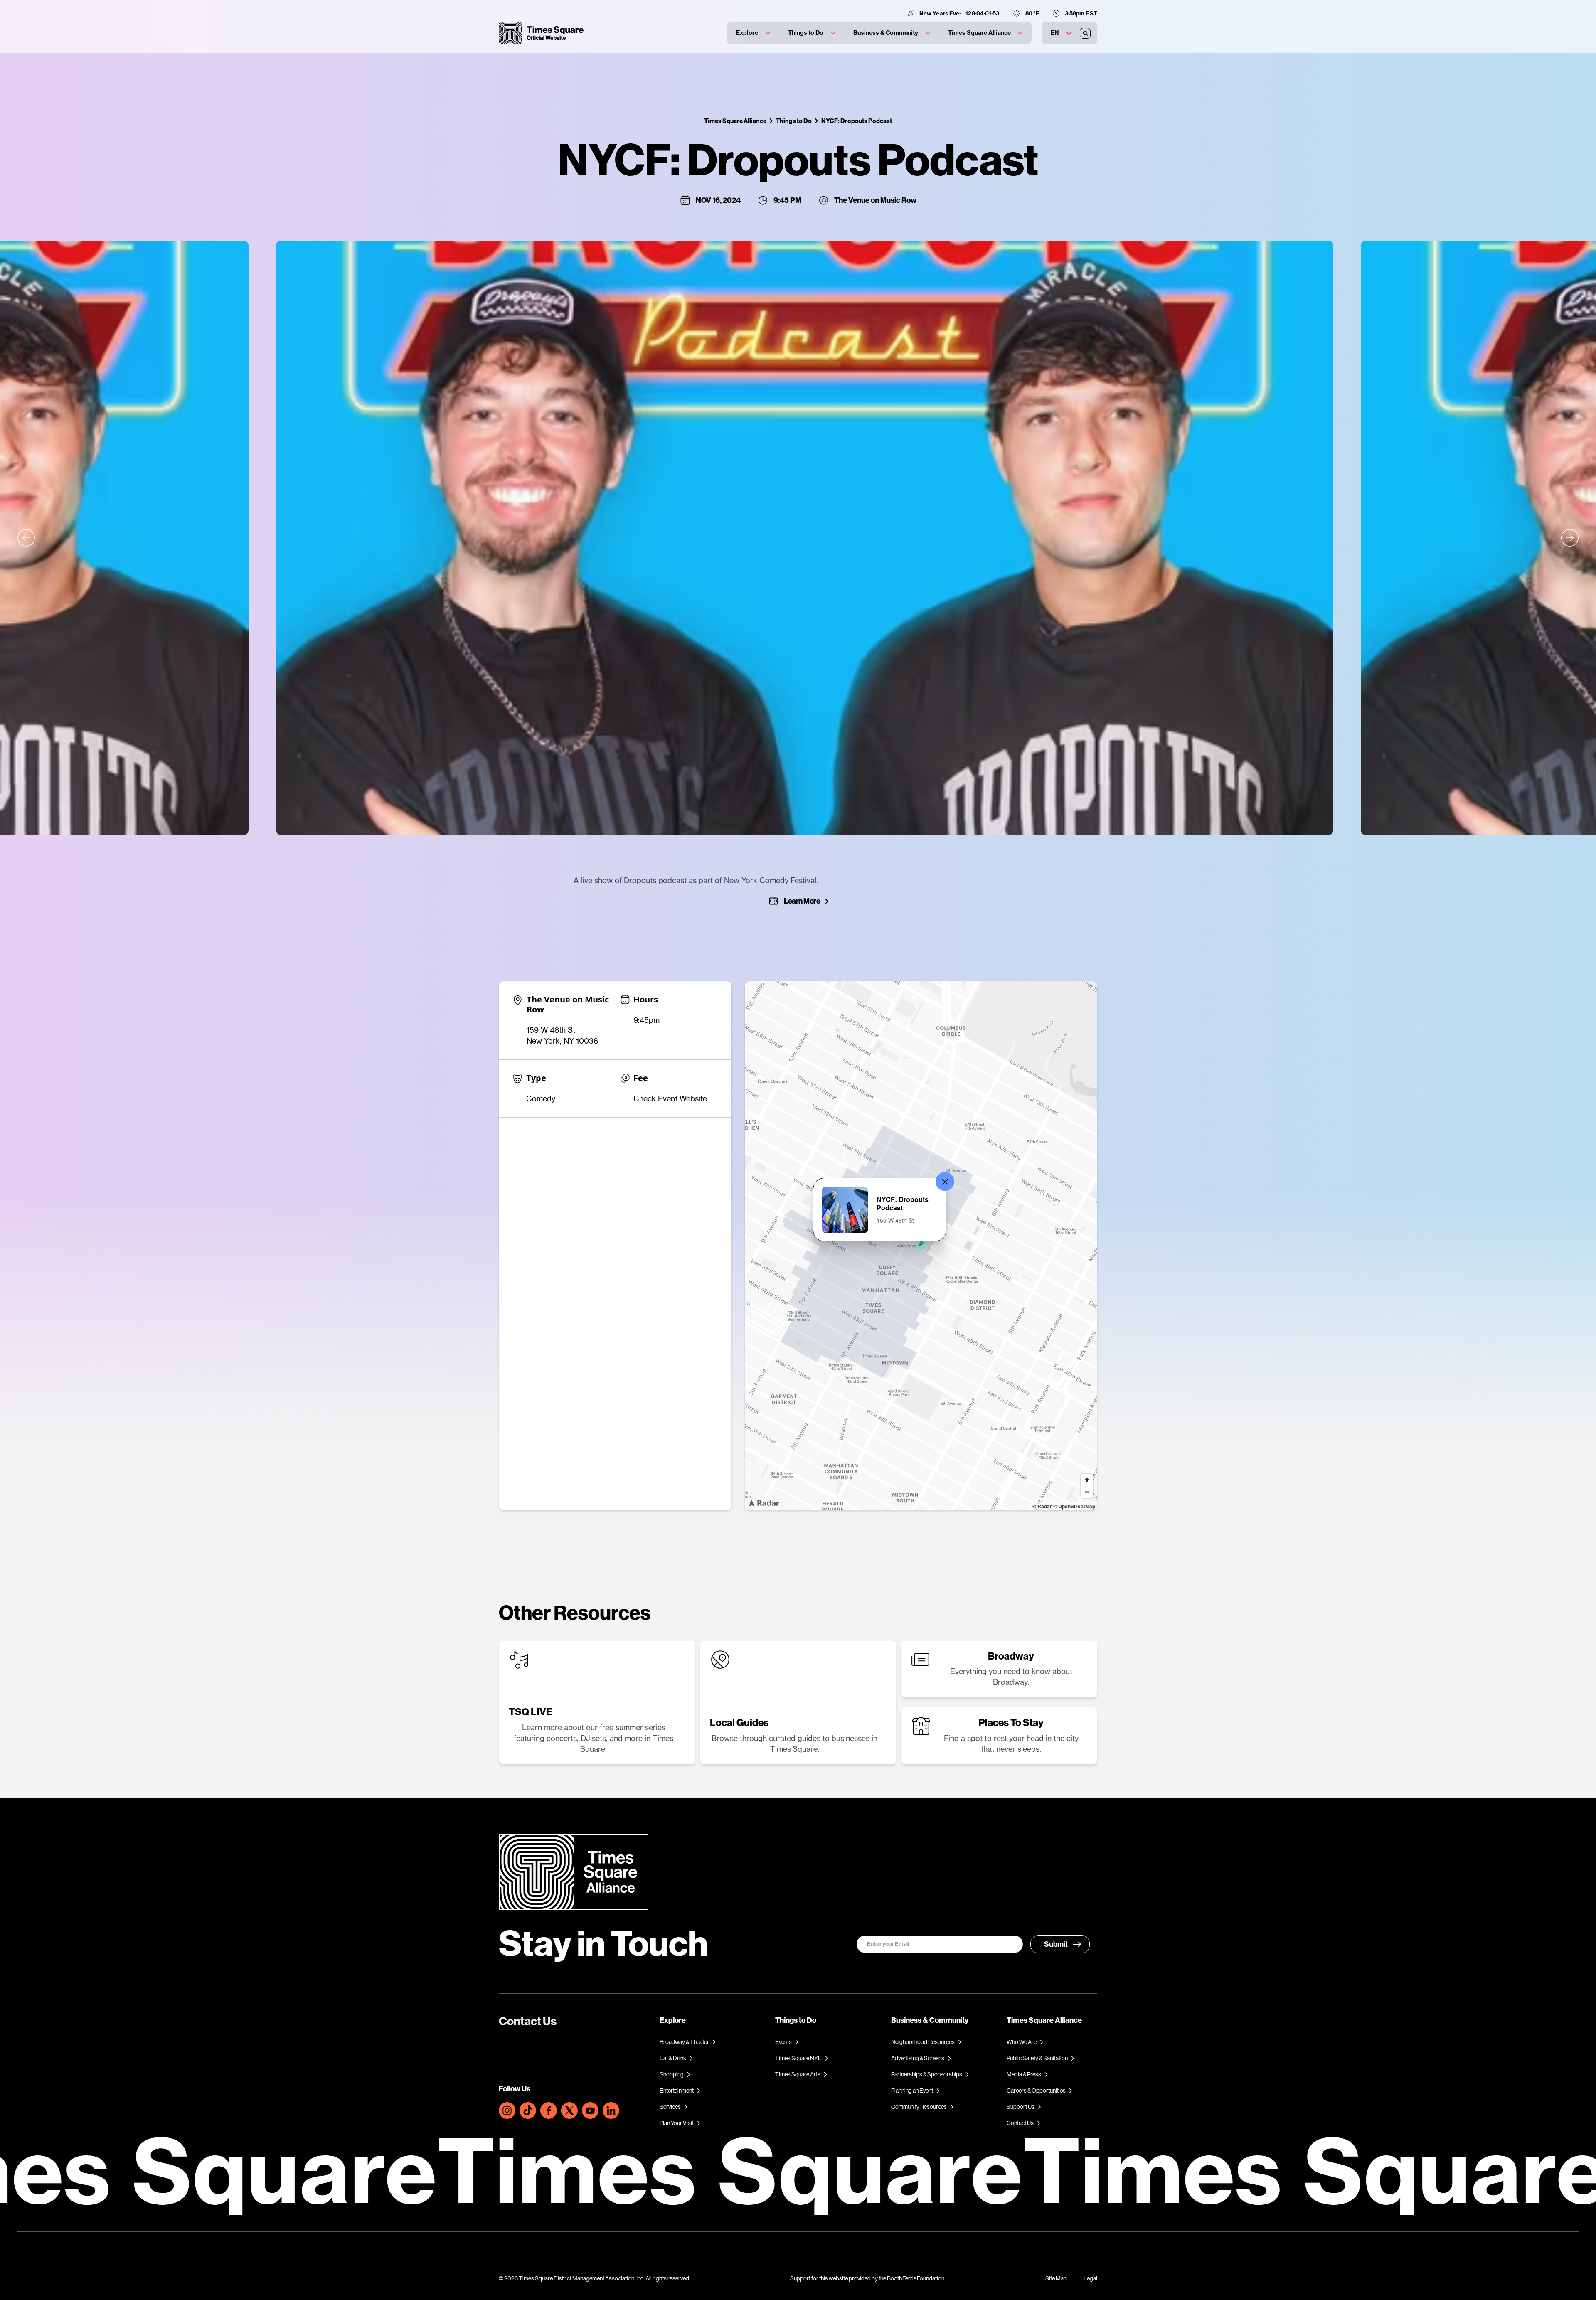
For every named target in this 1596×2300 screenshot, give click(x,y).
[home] (541, 33)
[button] (753, 33)
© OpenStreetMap (1074, 1506)
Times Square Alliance (735, 121)
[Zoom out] (1087, 1492)
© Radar (1042, 1506)
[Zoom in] (1087, 1480)
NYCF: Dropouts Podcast (857, 121)
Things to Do (794, 121)
